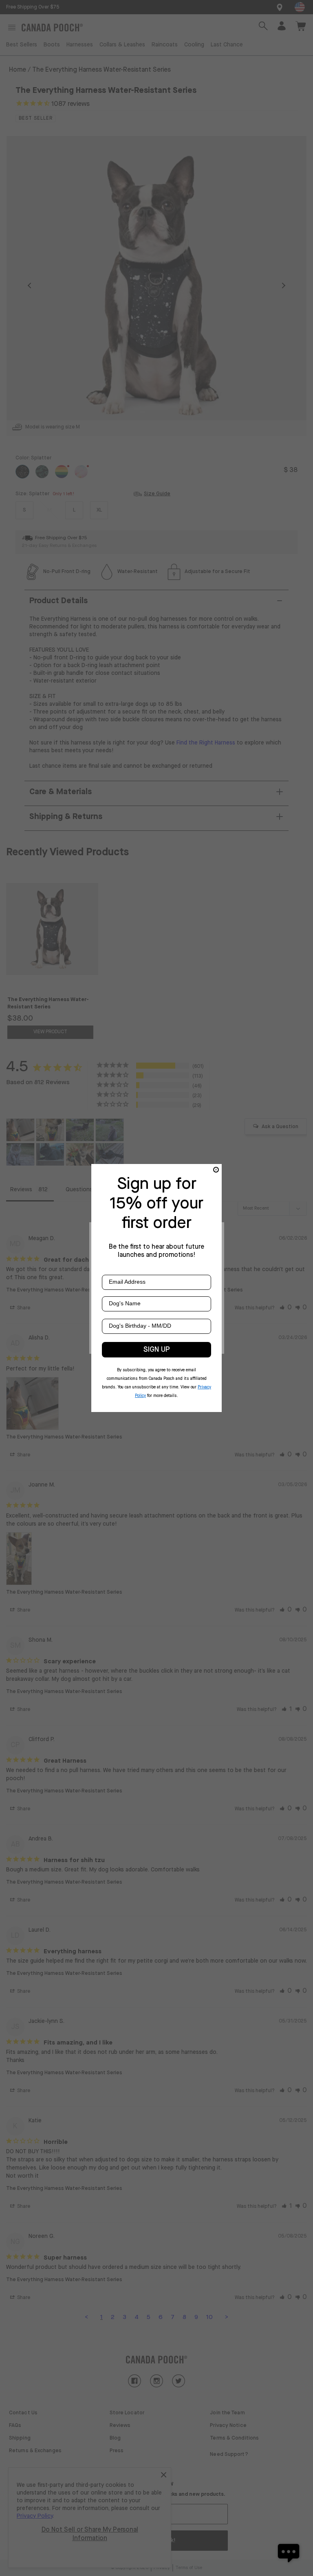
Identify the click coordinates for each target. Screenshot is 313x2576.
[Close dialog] (216, 1170)
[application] (289, 2552)
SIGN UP (157, 1350)
